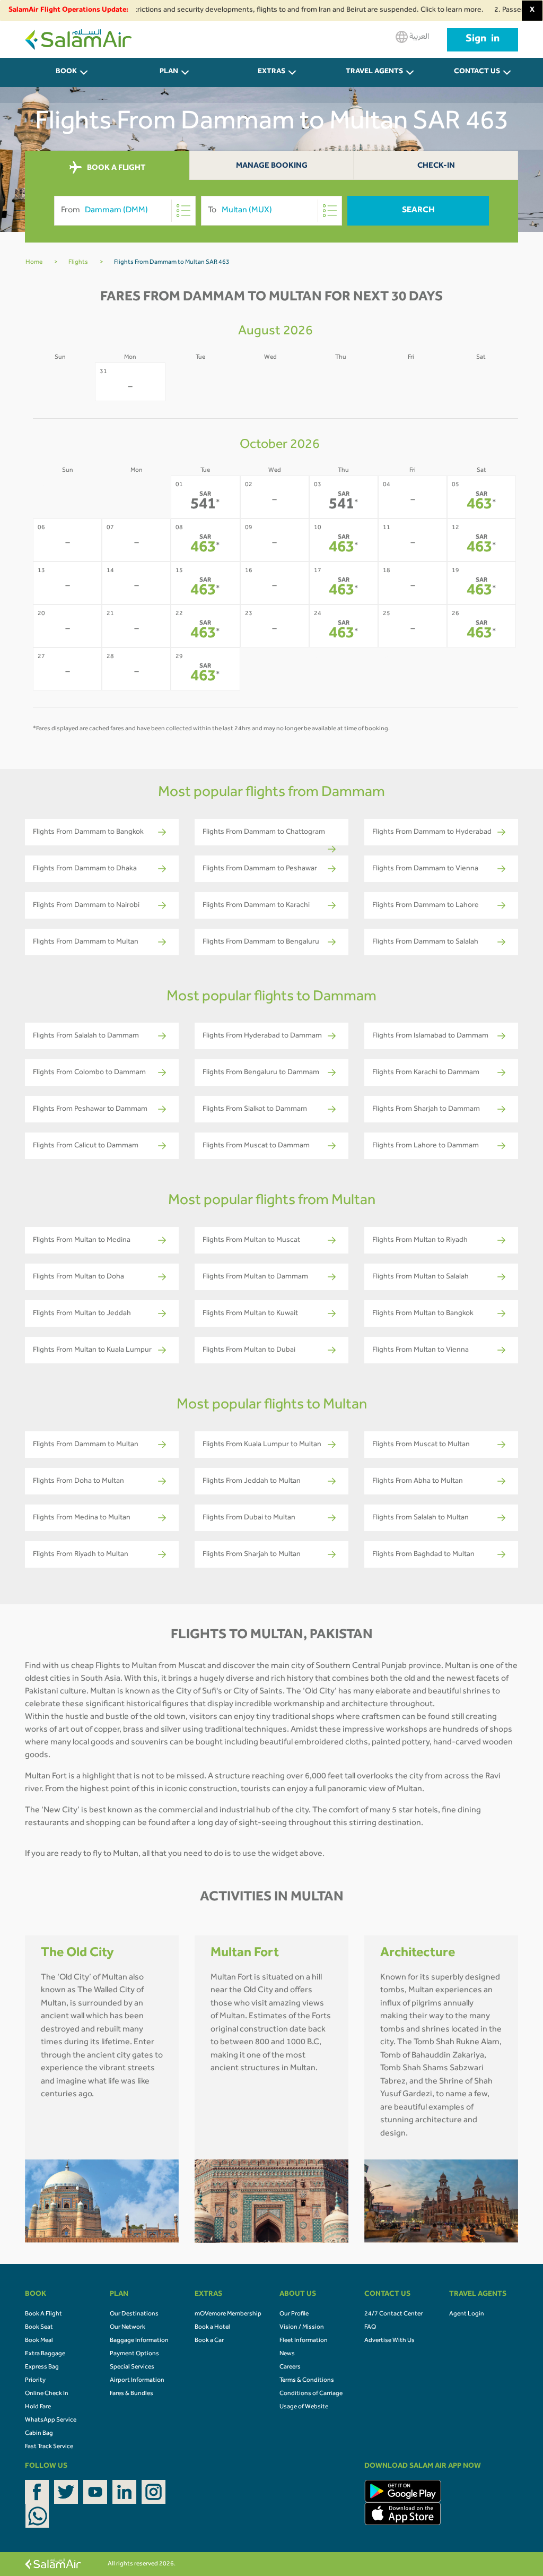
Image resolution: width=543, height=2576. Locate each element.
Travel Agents (374, 72)
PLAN (169, 72)
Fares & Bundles (132, 2394)
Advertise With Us (389, 2341)
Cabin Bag (39, 2434)
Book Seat (39, 2328)
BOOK (66, 72)
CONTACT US (477, 72)
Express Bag (42, 2367)
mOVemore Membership (228, 2314)
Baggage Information (139, 2341)
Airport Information (137, 2381)
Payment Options (134, 2354)
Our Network (128, 2328)
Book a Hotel (212, 2328)
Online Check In (47, 2394)
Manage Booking (272, 166)
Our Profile (294, 2314)
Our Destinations (134, 2314)
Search (418, 211)
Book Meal (39, 2341)
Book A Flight (43, 2314)
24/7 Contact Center (393, 2314)
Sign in (483, 40)
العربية (418, 37)
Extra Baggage (45, 2354)
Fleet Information (304, 2341)
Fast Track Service (49, 2447)
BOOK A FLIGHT (115, 168)
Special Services (132, 2367)
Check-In (436, 166)
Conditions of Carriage (311, 2394)
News (287, 2354)
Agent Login (467, 2314)
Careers (290, 2367)
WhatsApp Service (51, 2421)
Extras (271, 72)
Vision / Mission (302, 2328)
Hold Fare (38, 2407)
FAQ (370, 2328)
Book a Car (209, 2341)
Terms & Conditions (307, 2381)
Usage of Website (304, 2407)
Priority (35, 2381)
